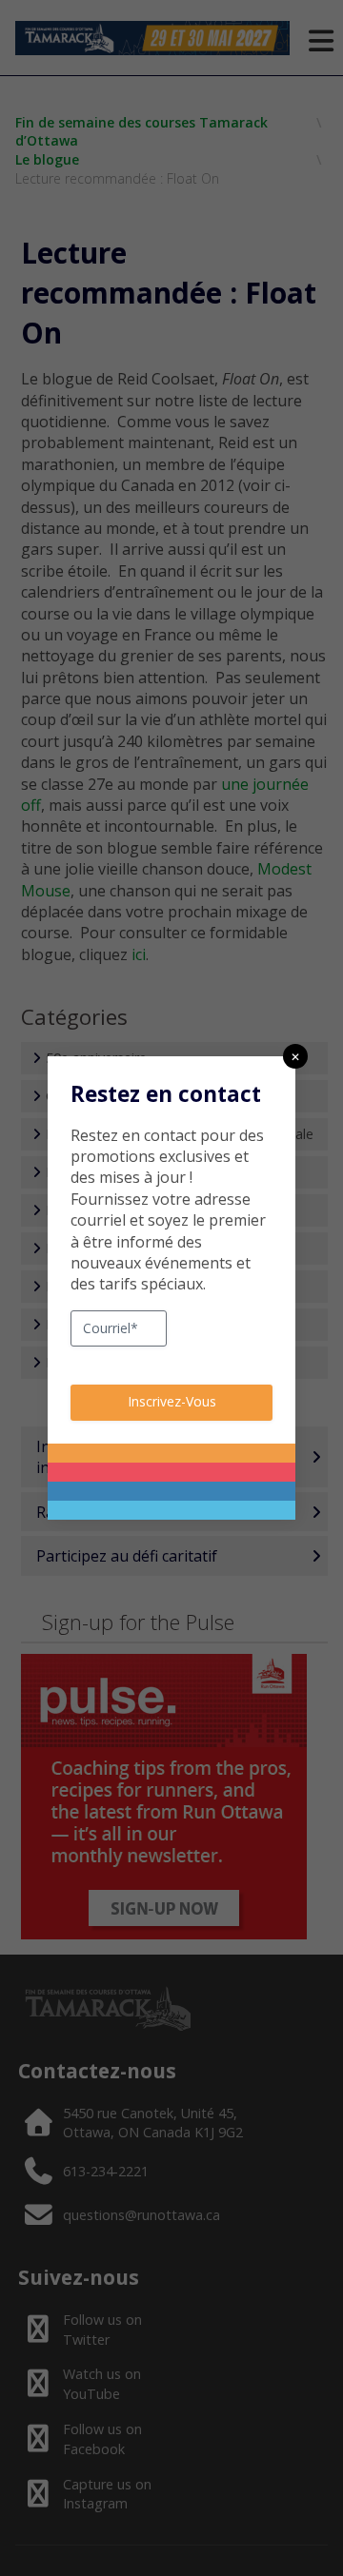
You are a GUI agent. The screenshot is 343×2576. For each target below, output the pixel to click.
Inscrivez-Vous (172, 1401)
